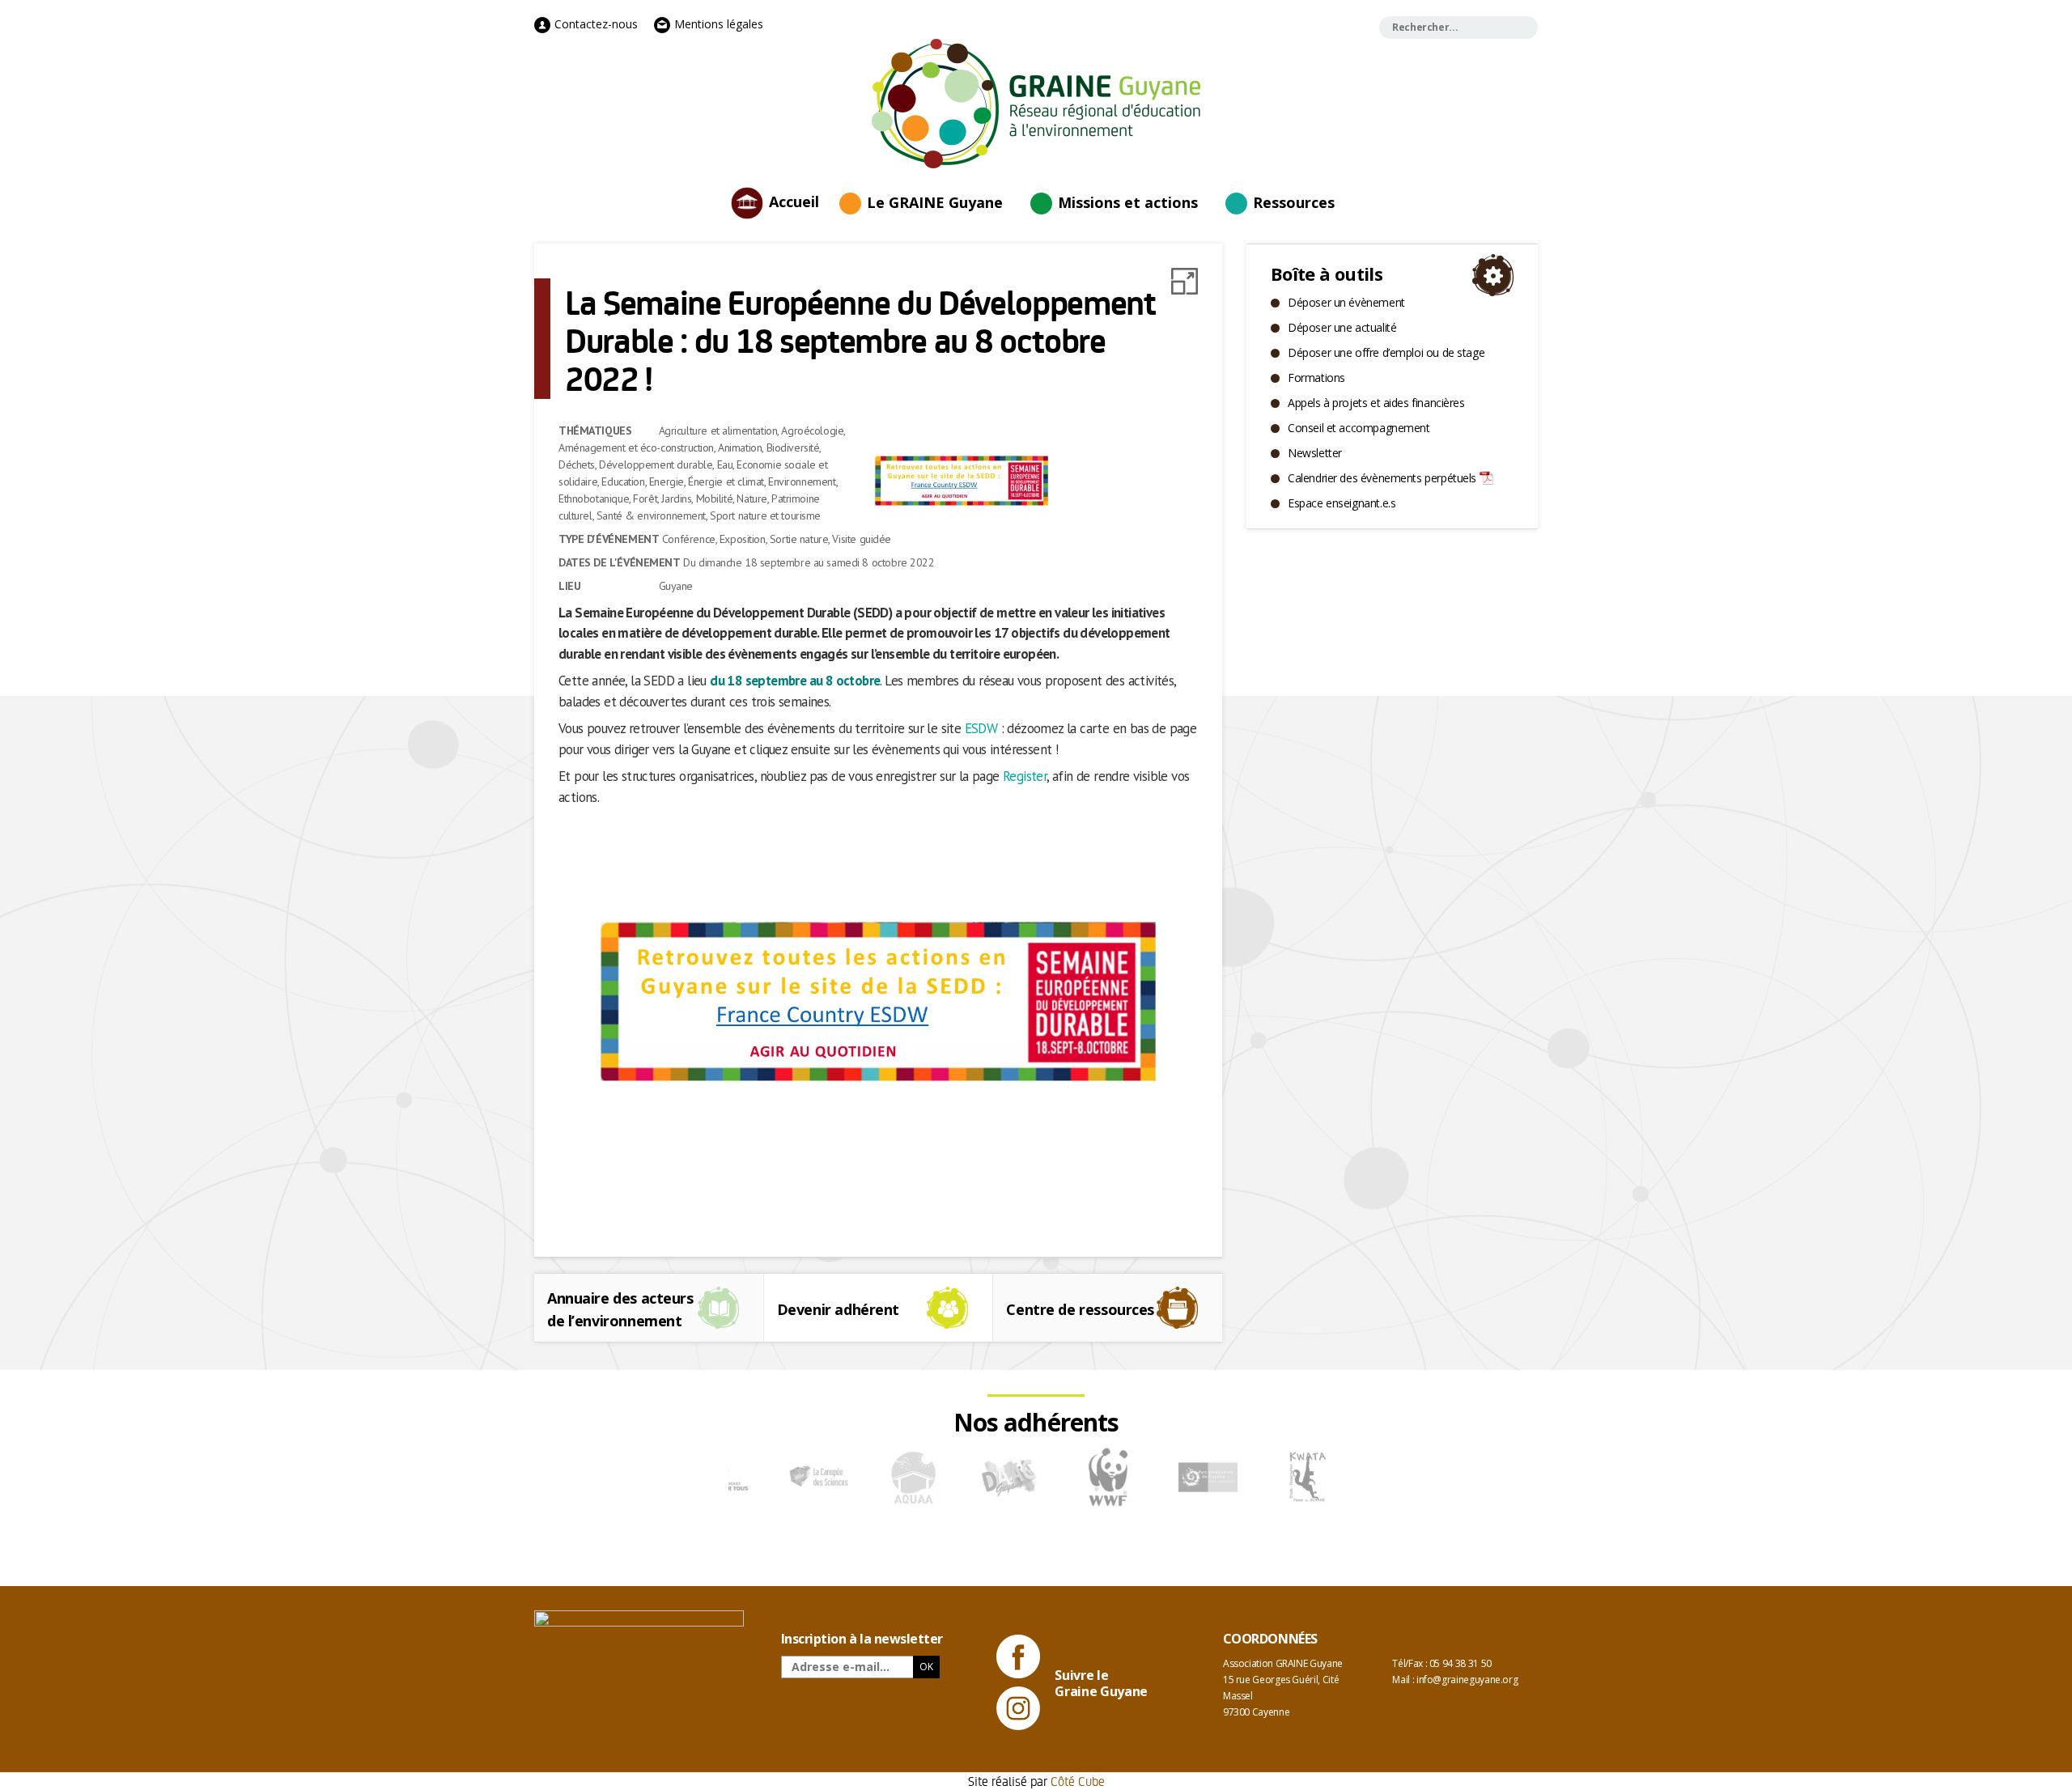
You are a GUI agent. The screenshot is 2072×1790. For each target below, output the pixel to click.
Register (1025, 776)
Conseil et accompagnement (1359, 428)
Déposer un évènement (1346, 302)
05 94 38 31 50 (1461, 1663)
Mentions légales (717, 24)
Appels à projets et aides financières (1376, 403)
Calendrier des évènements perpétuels (1382, 478)
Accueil (794, 201)
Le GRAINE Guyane (935, 202)
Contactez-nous (594, 24)
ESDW (981, 728)
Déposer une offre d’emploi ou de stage (1386, 352)
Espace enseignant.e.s (1342, 503)
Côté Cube (1078, 1781)
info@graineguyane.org (1467, 1680)
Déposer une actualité (1342, 327)
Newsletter (1315, 453)
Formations (1316, 378)
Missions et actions (1128, 202)
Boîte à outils (1327, 274)
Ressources (1294, 202)
